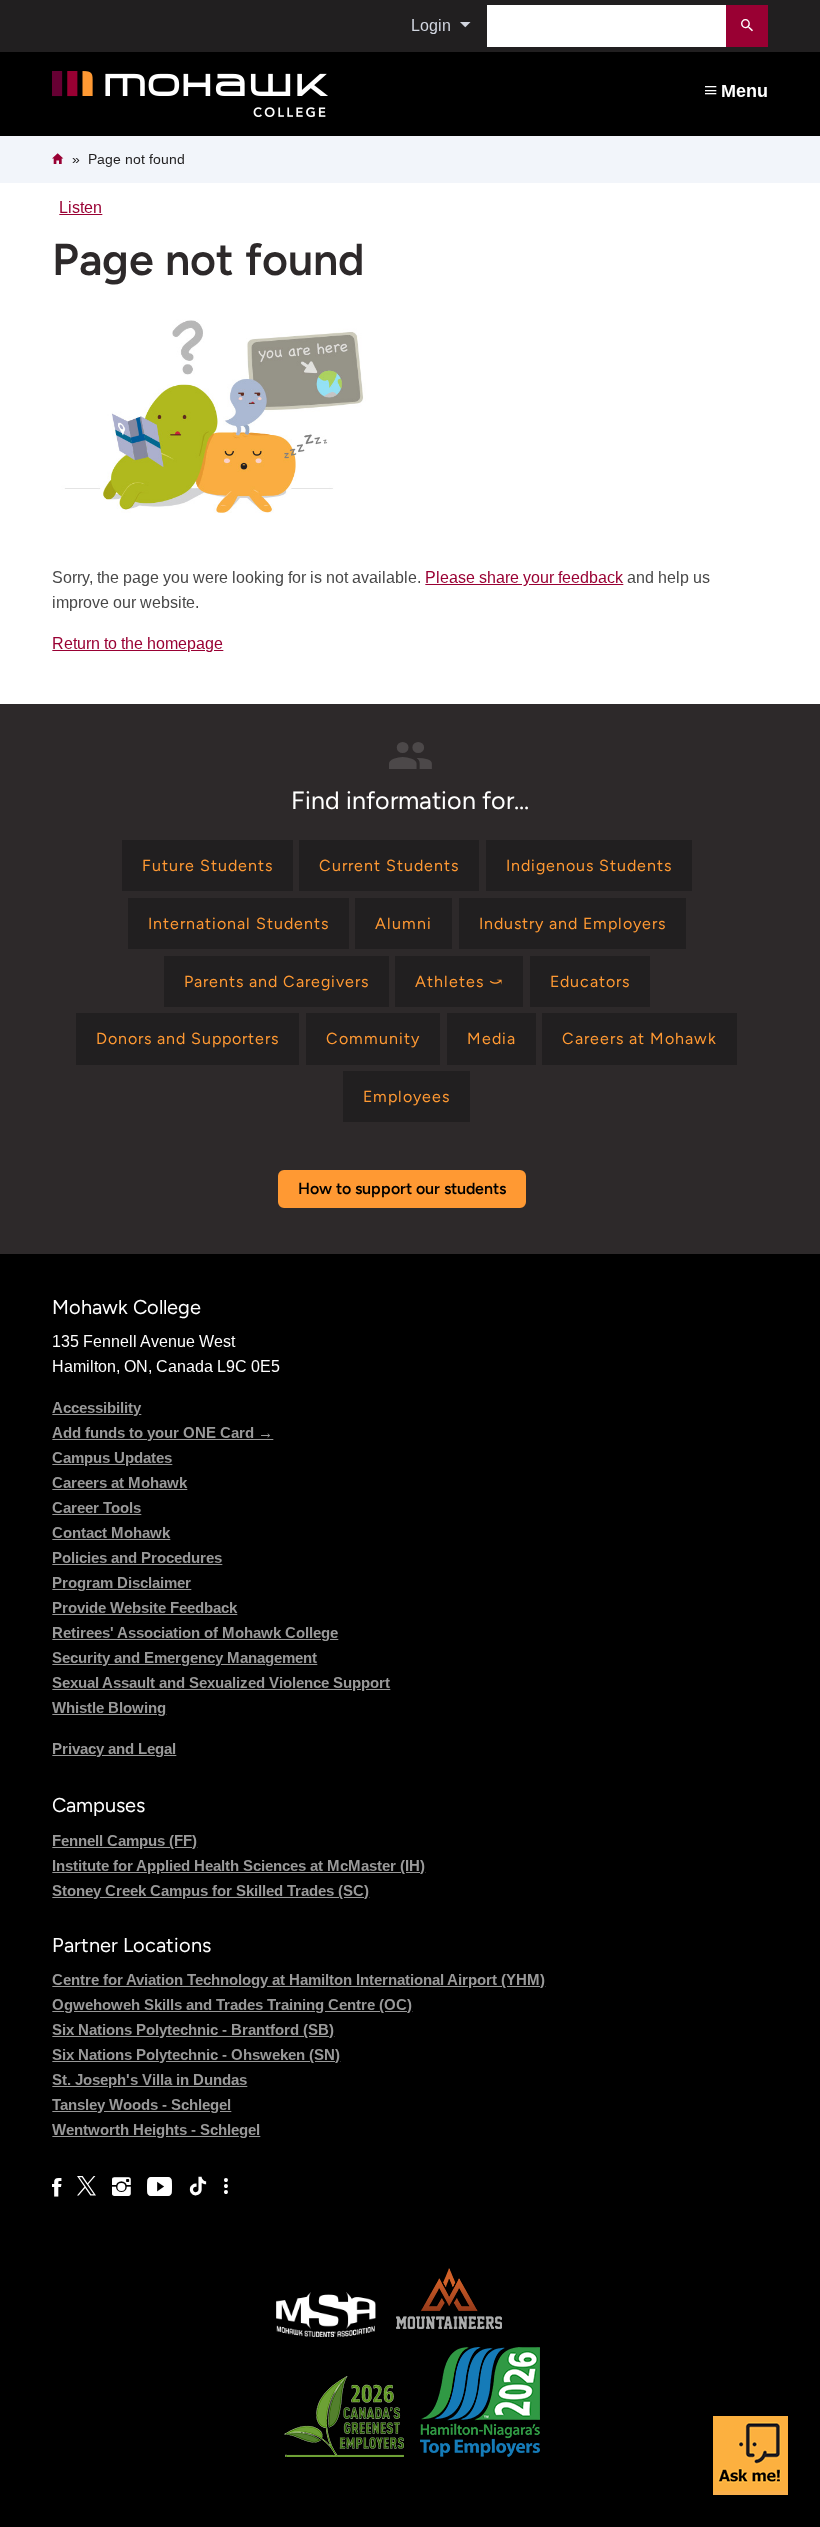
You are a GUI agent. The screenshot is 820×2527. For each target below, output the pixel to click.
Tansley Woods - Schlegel (141, 2104)
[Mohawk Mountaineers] (448, 2334)
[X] (86, 2187)
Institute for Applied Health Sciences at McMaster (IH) (238, 1865)
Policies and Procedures (137, 1557)
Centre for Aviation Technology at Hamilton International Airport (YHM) (298, 1979)
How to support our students (402, 1188)
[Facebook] (56, 2187)
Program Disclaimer (121, 1582)
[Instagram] (121, 2187)
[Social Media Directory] (226, 2187)
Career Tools (96, 1507)
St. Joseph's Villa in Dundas (149, 2079)
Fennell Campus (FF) (124, 1840)
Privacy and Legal (114, 1748)
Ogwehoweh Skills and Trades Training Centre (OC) (232, 2004)
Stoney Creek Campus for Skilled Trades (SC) (210, 1890)
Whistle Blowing (109, 1707)
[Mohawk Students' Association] (326, 2334)
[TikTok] (198, 2187)
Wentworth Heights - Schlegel (156, 2129)
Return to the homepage (137, 643)
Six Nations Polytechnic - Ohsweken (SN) (196, 2054)
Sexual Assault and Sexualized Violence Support (221, 1682)
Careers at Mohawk (119, 1482)
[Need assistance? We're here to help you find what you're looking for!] (750, 2455)
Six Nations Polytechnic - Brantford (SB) (193, 2029)
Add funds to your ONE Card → (162, 1432)
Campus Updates (112, 1457)
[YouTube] (159, 2187)
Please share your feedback (524, 577)
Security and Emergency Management (184, 1657)
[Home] (266, 94)
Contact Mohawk (111, 1532)
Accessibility (96, 1407)
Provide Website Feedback (144, 1607)
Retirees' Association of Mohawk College (195, 1632)
